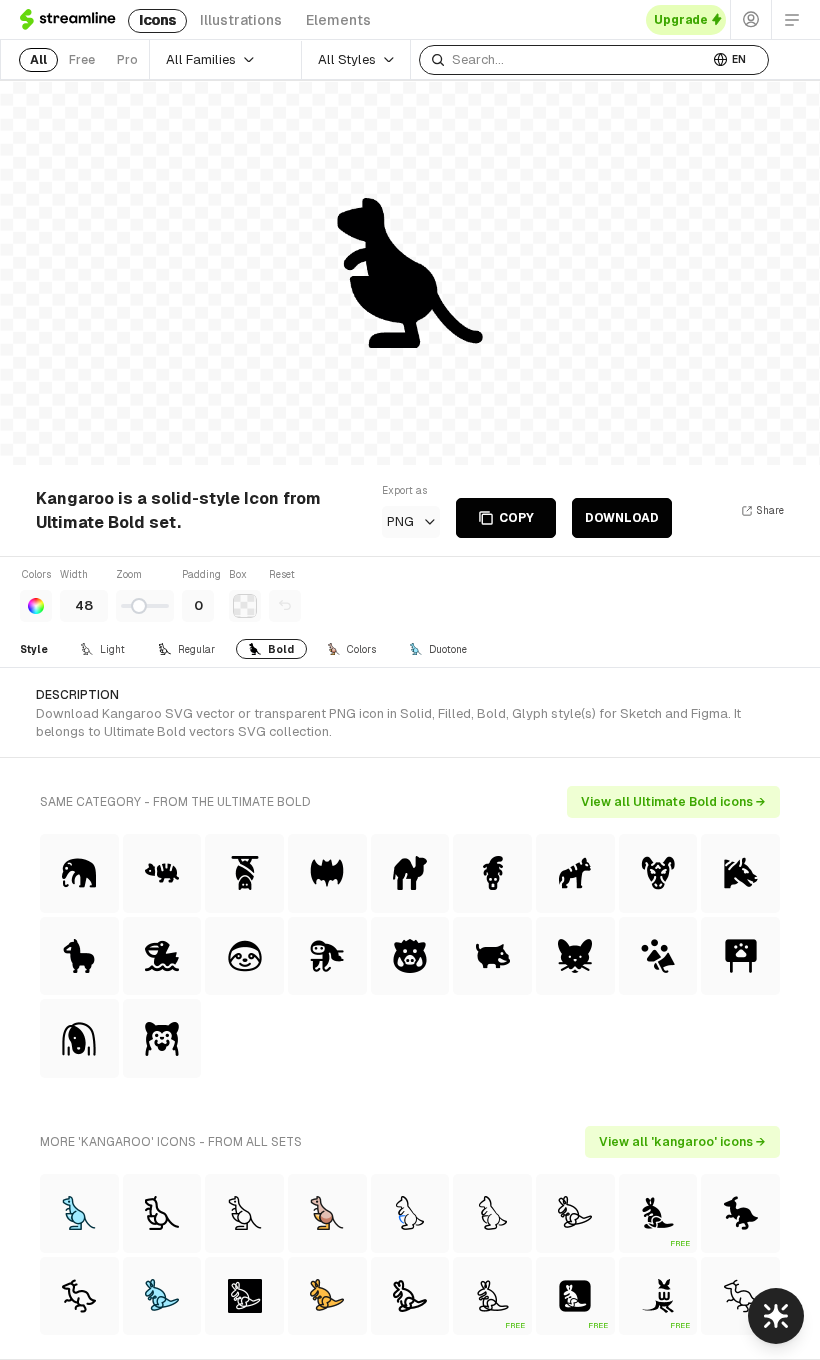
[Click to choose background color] (245, 606)
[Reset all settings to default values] (285, 606)
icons (157, 20)
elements (338, 20)
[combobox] (564, 60)
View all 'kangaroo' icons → (682, 1142)
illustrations (241, 20)
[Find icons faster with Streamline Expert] (776, 1316)
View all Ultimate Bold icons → (673, 802)
